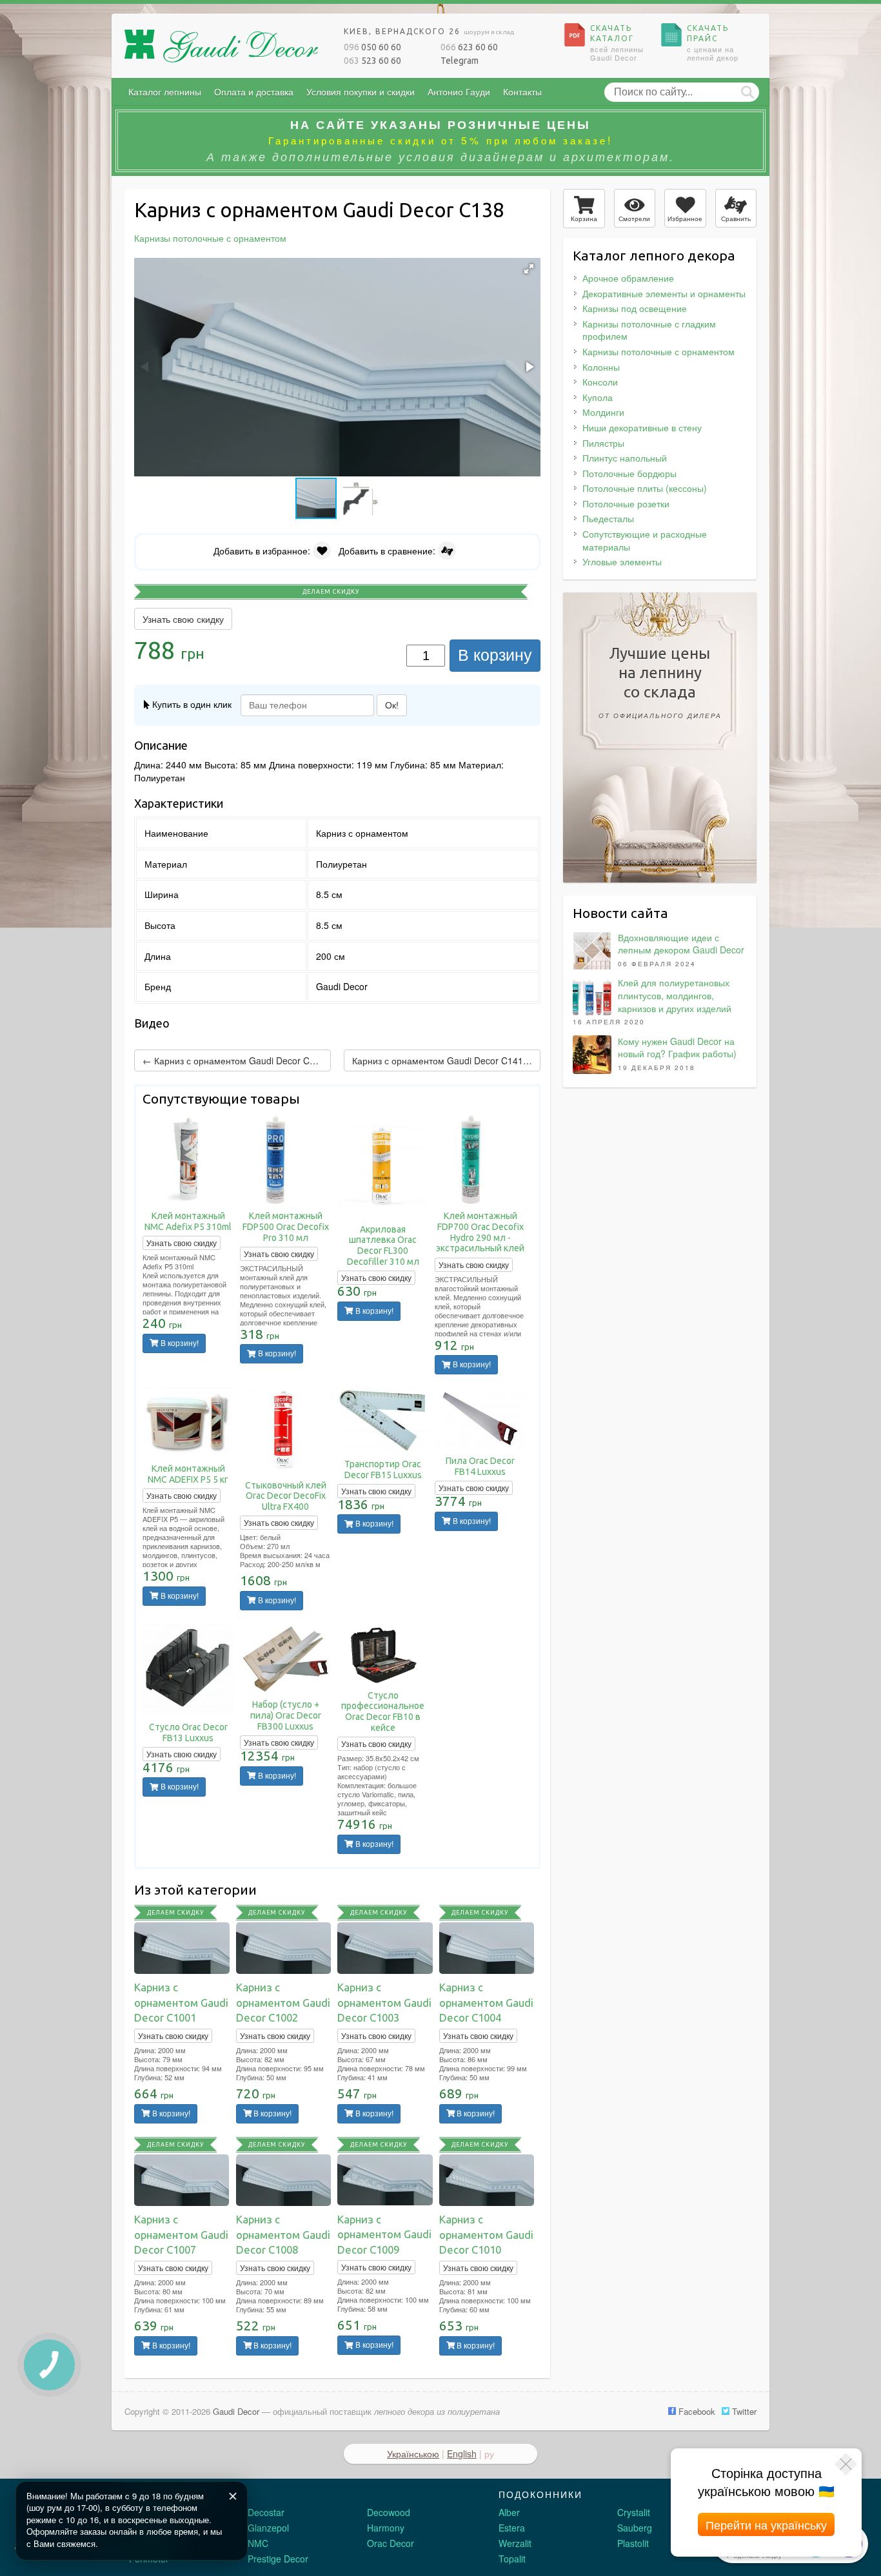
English (462, 2454)
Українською (413, 2454)
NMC (258, 2543)
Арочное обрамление (628, 278)
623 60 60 (469, 47)
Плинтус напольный (625, 458)
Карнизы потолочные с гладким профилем (649, 330)
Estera (512, 2528)
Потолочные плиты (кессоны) (645, 488)
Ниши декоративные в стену (642, 427)
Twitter (743, 2411)
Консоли (600, 382)
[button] (529, 269)
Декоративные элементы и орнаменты (664, 293)
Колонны (601, 367)
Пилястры (603, 443)
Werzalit (515, 2543)
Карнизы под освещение (635, 308)
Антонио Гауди (459, 92)
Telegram (460, 61)
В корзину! (179, 1343)
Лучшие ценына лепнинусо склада (660, 682)
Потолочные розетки (626, 503)
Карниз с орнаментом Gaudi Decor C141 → (443, 1060)
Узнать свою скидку (183, 619)
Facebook (696, 2411)
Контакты (522, 92)
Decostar (266, 2512)
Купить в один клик (191, 704)
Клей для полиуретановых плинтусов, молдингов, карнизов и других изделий (675, 995)
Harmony (386, 2528)
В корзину (495, 655)
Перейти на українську (766, 2524)
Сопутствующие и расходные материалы (645, 540)
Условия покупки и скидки (361, 92)
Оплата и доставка (254, 92)
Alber (509, 2512)
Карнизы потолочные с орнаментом (658, 351)
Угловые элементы (622, 561)
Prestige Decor (278, 2559)
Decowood (389, 2512)
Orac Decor (391, 2543)
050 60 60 (372, 47)
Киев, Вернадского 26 (429, 31)
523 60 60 (372, 61)
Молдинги (603, 412)
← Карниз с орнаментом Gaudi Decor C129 (234, 1060)
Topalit (512, 2559)
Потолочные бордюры (629, 473)
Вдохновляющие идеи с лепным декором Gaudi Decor (681, 944)
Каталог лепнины (165, 92)
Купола (598, 397)
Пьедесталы (608, 518)
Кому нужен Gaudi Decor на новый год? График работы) (677, 1048)
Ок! (392, 705)
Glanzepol (268, 2528)
